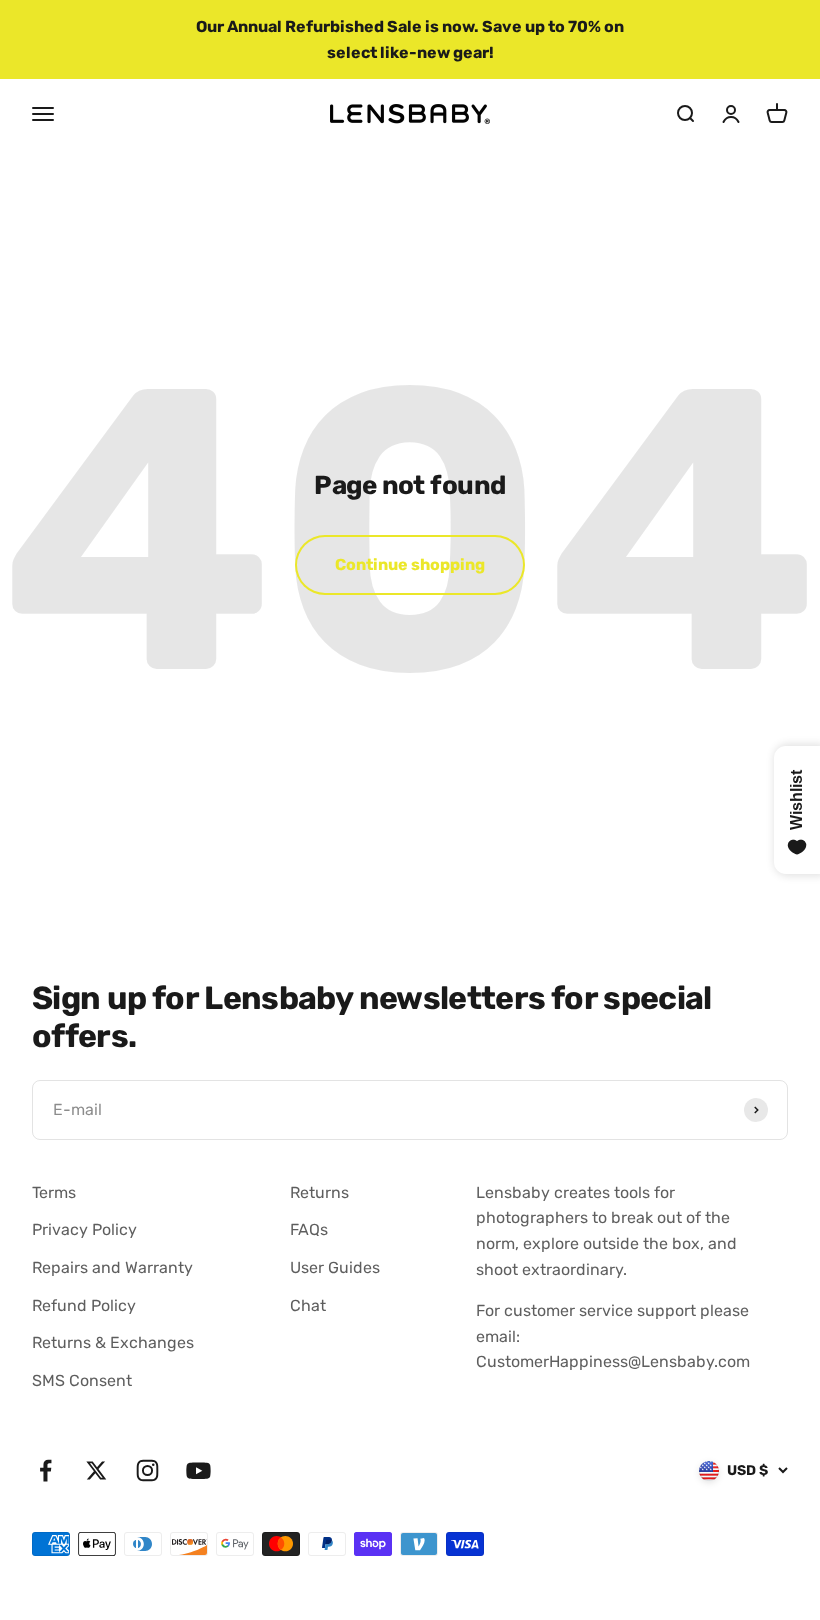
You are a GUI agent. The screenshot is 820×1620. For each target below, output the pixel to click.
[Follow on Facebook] (45, 1470)
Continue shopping (410, 564)
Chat (308, 1305)
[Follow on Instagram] (147, 1470)
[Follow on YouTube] (198, 1470)
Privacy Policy (84, 1229)
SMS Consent (82, 1380)
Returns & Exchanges (113, 1342)
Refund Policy (84, 1305)
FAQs (309, 1229)
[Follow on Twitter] (96, 1470)
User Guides (335, 1267)
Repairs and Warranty (112, 1267)
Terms (54, 1192)
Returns (319, 1192)
